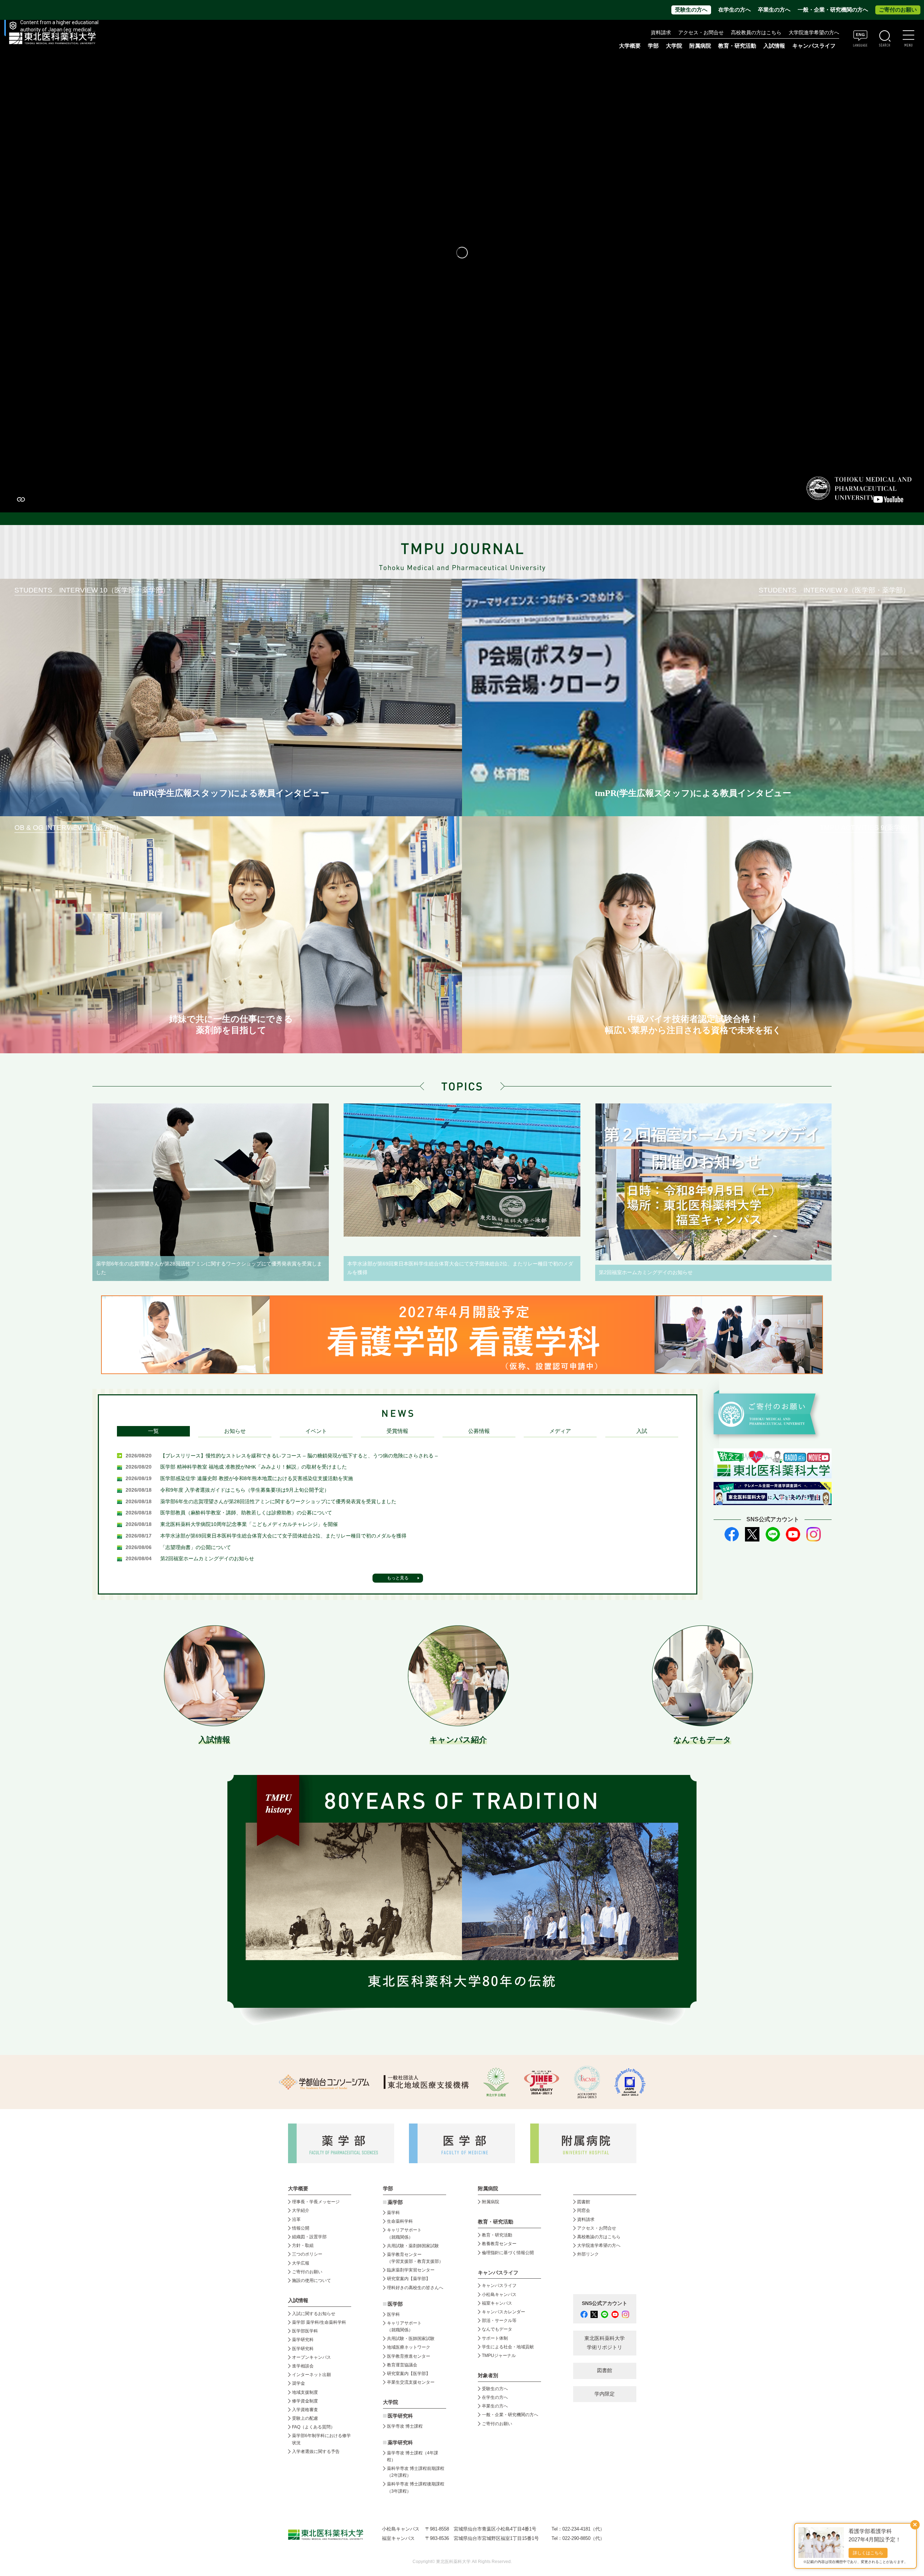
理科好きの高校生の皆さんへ (415, 2288)
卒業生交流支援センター (411, 2382)
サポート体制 (495, 2338)
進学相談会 (303, 2366)
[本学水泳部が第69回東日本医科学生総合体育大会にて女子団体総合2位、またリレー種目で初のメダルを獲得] (462, 1170)
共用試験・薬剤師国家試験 (413, 2246)
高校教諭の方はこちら (599, 2237)
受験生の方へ (691, 10)
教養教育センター (499, 2244)
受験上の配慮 (305, 2418)
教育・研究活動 (497, 2235)
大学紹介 (301, 2210)
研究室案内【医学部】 (409, 2374)
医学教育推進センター (409, 2356)
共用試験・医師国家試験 (411, 2339)
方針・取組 (303, 2245)
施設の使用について (311, 2280)
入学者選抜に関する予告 (316, 2452)
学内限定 (605, 2394)
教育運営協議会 (402, 2365)
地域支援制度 (305, 2392)
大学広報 (301, 2263)
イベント (316, 1431)
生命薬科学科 (400, 2221)
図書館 (584, 2202)
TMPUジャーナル (499, 2356)
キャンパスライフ (499, 2286)
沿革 (296, 2219)
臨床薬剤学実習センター (411, 2270)
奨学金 (298, 2383)
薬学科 (393, 2213)
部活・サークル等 (499, 2321)
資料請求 (661, 33)
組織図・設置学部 (309, 2237)
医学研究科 (303, 2349)
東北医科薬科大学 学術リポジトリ (605, 2343)
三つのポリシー (307, 2254)
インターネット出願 (311, 2375)
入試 (642, 1431)
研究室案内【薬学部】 (409, 2279)
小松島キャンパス (499, 2295)
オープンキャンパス (311, 2357)
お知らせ (235, 1431)
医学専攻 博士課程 (405, 2426)
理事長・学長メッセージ (316, 2202)
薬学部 (395, 2202)
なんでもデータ (497, 2329)
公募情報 (479, 1431)
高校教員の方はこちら (756, 33)
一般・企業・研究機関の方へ (833, 10)
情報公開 (301, 2228)
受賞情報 (397, 1431)
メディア (560, 1431)
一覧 (153, 1431)
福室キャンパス (497, 2303)
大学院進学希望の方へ (814, 33)
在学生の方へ (735, 10)
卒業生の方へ (774, 10)
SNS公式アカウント (605, 2303)
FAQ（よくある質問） (313, 2427)
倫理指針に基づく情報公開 (508, 2253)
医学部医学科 (305, 2331)
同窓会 (584, 2210)
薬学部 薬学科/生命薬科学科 (319, 2322)
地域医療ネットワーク (409, 2347)
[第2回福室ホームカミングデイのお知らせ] (713, 1182)
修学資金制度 (305, 2401)
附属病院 (700, 46)
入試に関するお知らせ (314, 2314)
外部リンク (588, 2254)
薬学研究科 (303, 2340)
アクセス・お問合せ (701, 33)
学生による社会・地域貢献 (508, 2347)
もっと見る (398, 1578)
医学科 (393, 2314)
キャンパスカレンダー (504, 2312)
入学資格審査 (305, 2410)
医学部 (395, 2304)
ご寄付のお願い (898, 10)
